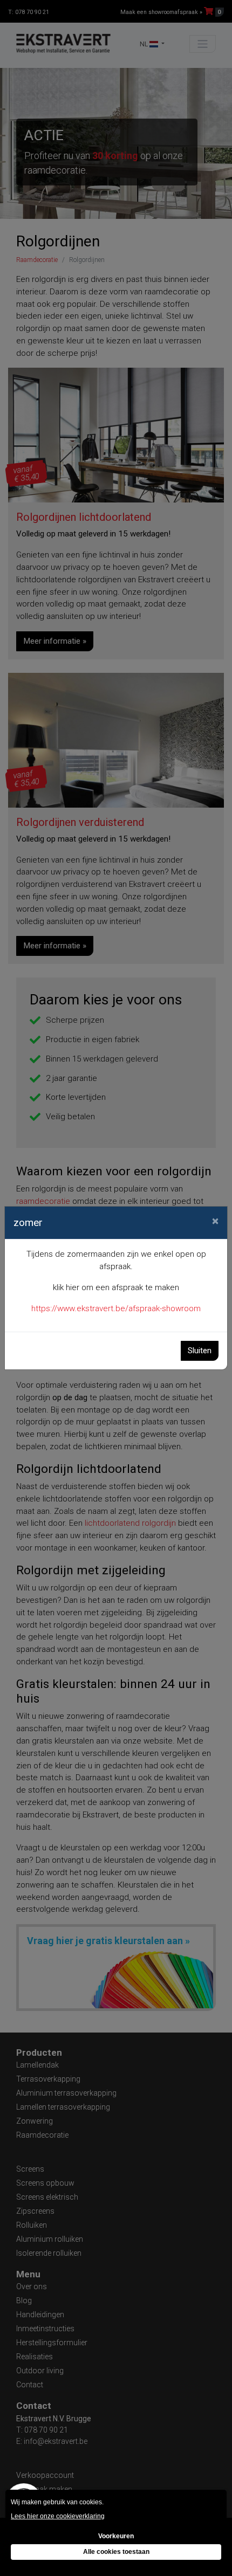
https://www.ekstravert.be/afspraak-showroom (116, 1308)
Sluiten (200, 1351)
